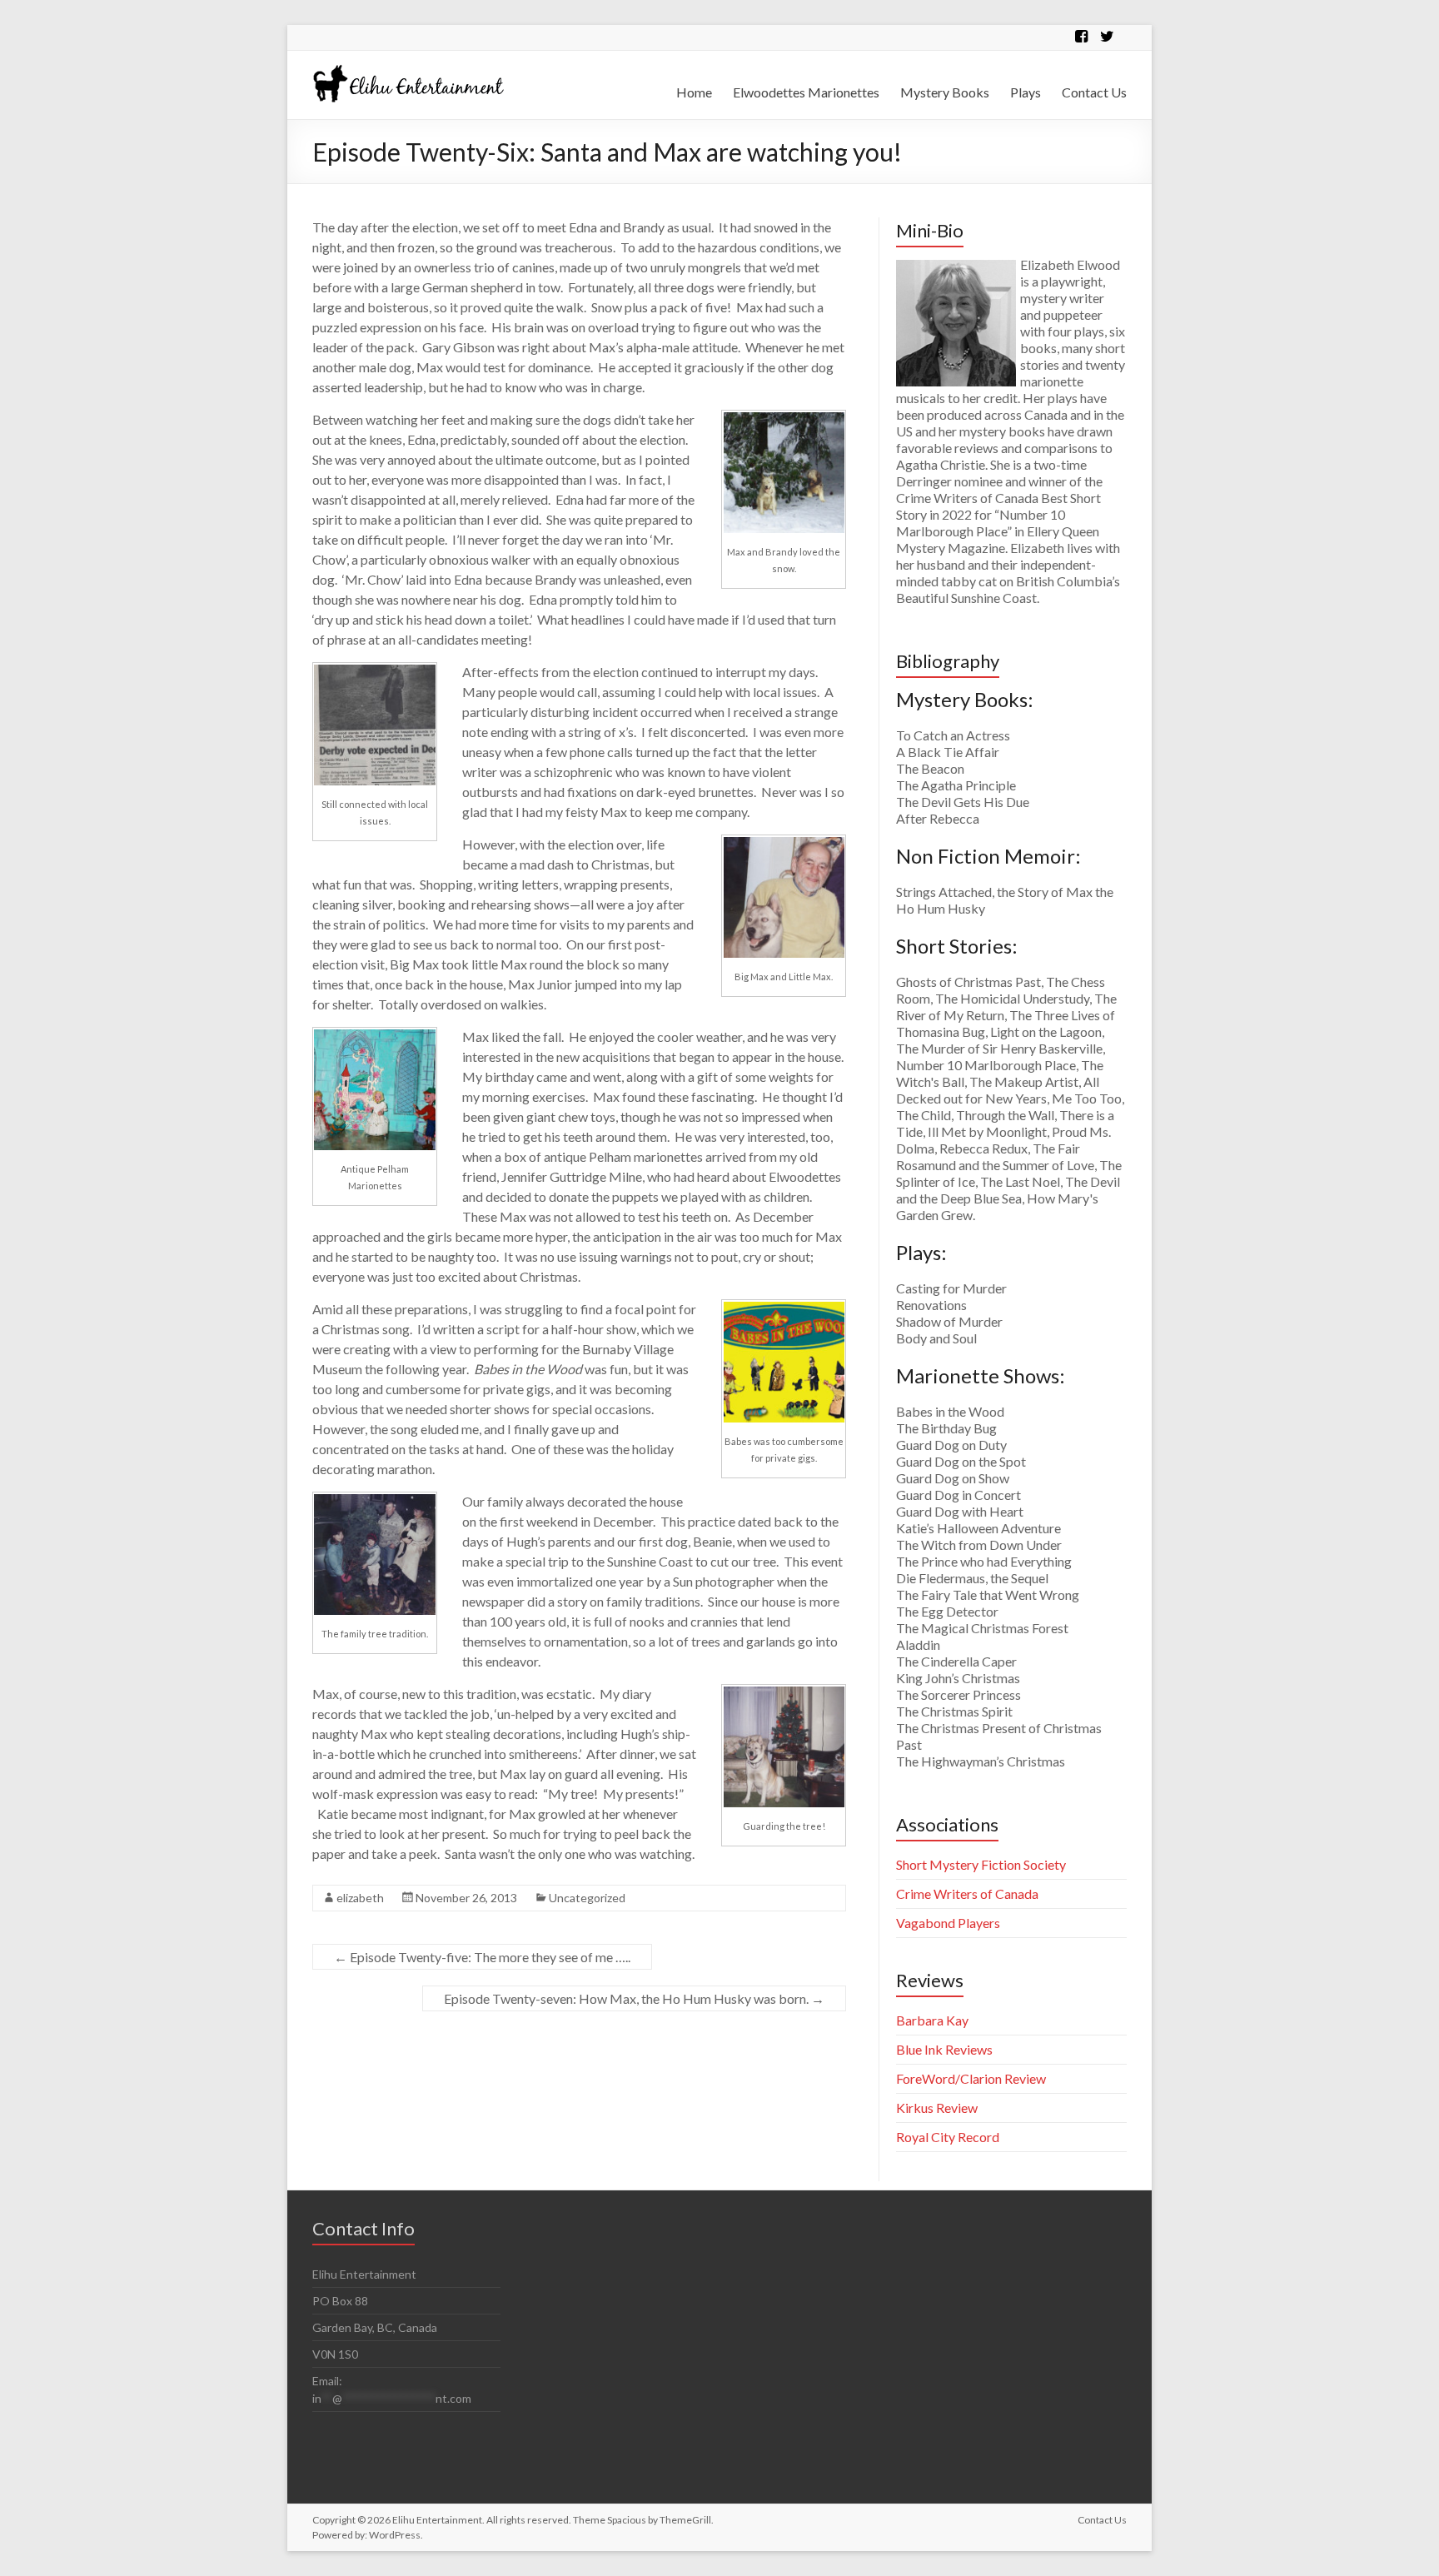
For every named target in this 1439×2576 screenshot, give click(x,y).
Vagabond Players (948, 1923)
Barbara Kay (932, 2020)
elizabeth (360, 1898)
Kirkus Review (937, 2108)
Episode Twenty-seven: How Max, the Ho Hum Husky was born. (634, 1998)
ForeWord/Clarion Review (971, 2078)
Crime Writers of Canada (967, 1893)
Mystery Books (945, 92)
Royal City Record (948, 2137)
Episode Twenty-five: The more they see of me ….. (482, 1957)
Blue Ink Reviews (944, 2049)
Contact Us (1094, 92)
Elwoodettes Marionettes (806, 92)
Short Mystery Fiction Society (981, 1864)
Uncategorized (587, 1898)
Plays (1026, 92)
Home (694, 92)
